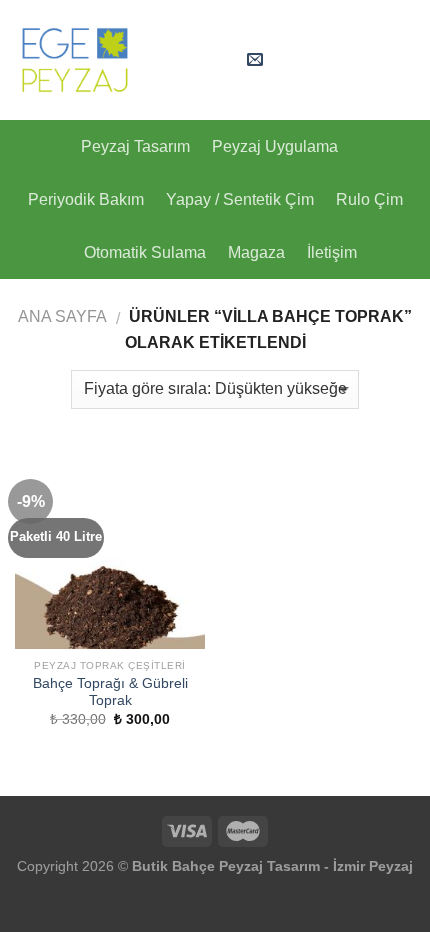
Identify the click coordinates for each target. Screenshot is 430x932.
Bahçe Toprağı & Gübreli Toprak (110, 692)
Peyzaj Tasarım (135, 146)
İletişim (332, 252)
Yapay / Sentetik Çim (240, 199)
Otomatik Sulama (145, 252)
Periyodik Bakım (86, 199)
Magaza (256, 252)
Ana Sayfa (62, 316)
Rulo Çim (369, 199)
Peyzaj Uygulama (275, 146)
